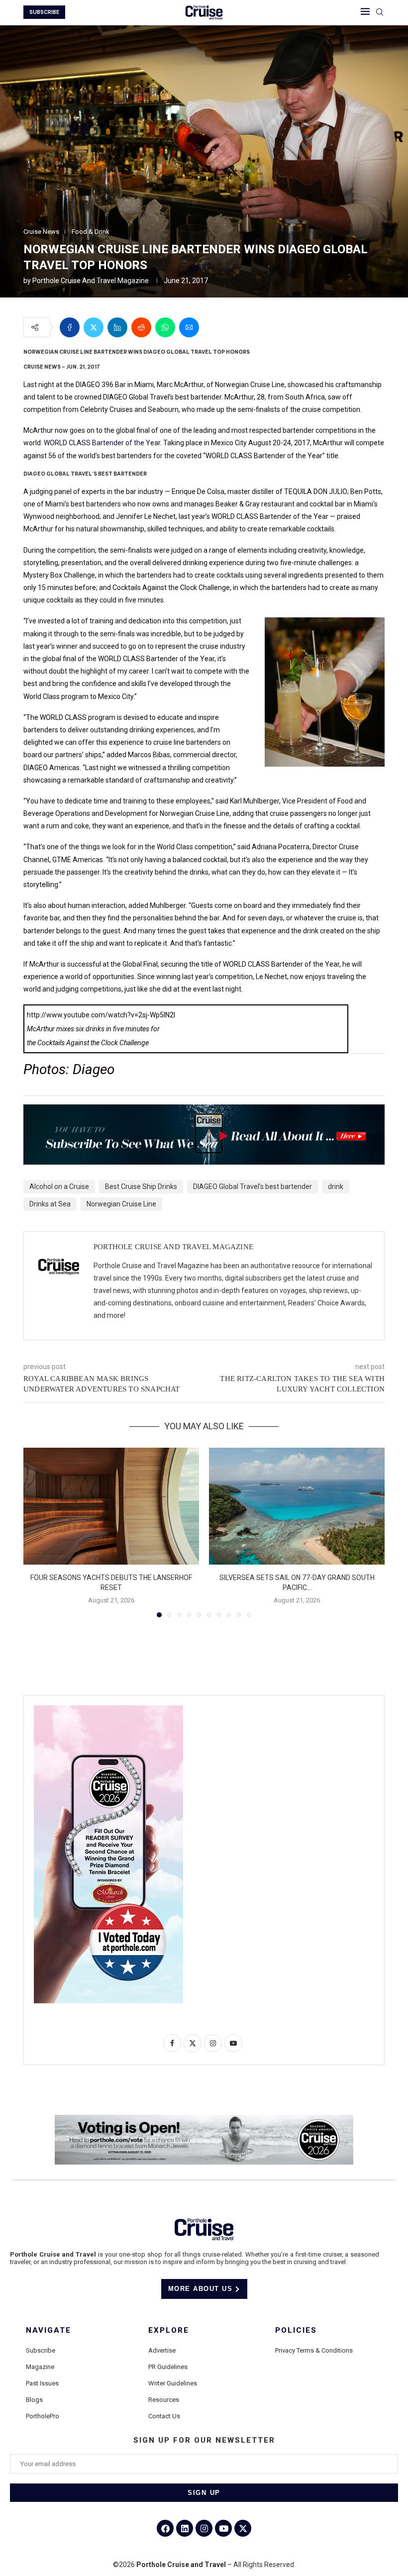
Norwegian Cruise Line (121, 1204)
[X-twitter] (243, 2528)
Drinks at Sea (50, 1204)
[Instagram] (204, 2528)
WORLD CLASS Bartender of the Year (102, 443)
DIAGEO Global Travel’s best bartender (253, 1187)
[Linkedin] (185, 2528)
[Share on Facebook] (70, 327)
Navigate (49, 2330)
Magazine (40, 2367)
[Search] (380, 12)
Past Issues (42, 2383)
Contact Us (164, 2416)
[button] (37, 1532)
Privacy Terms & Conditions (314, 2350)
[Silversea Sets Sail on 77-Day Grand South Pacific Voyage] (297, 1506)
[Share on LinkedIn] (117, 327)
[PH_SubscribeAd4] (204, 1111)
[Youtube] (223, 2528)
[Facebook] (165, 2528)
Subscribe (41, 2350)
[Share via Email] (189, 327)
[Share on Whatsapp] (165, 327)
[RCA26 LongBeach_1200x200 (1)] (204, 2119)
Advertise (162, 2350)
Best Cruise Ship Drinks (141, 1187)
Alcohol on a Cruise (59, 1187)
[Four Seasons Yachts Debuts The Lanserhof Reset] (111, 1506)
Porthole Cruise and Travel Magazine (91, 281)
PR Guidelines (168, 2367)
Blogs (34, 2400)
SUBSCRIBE (44, 12)
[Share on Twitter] (94, 327)
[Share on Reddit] (141, 327)
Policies (296, 2330)
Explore (169, 2330)
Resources (164, 2400)
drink (336, 1187)
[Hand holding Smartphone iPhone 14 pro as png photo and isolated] (108, 1709)
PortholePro (43, 2416)
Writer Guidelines (173, 2383)
